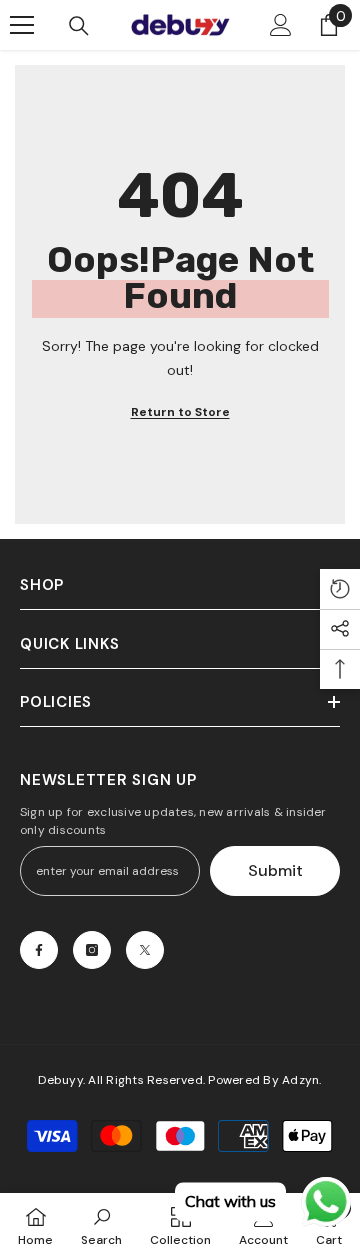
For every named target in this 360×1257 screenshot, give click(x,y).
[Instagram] (92, 950)
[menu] (22, 25)
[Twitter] (145, 950)
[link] (101, 1225)
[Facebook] (39, 950)
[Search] (79, 26)
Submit (275, 870)
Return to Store (180, 412)
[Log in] (281, 25)
